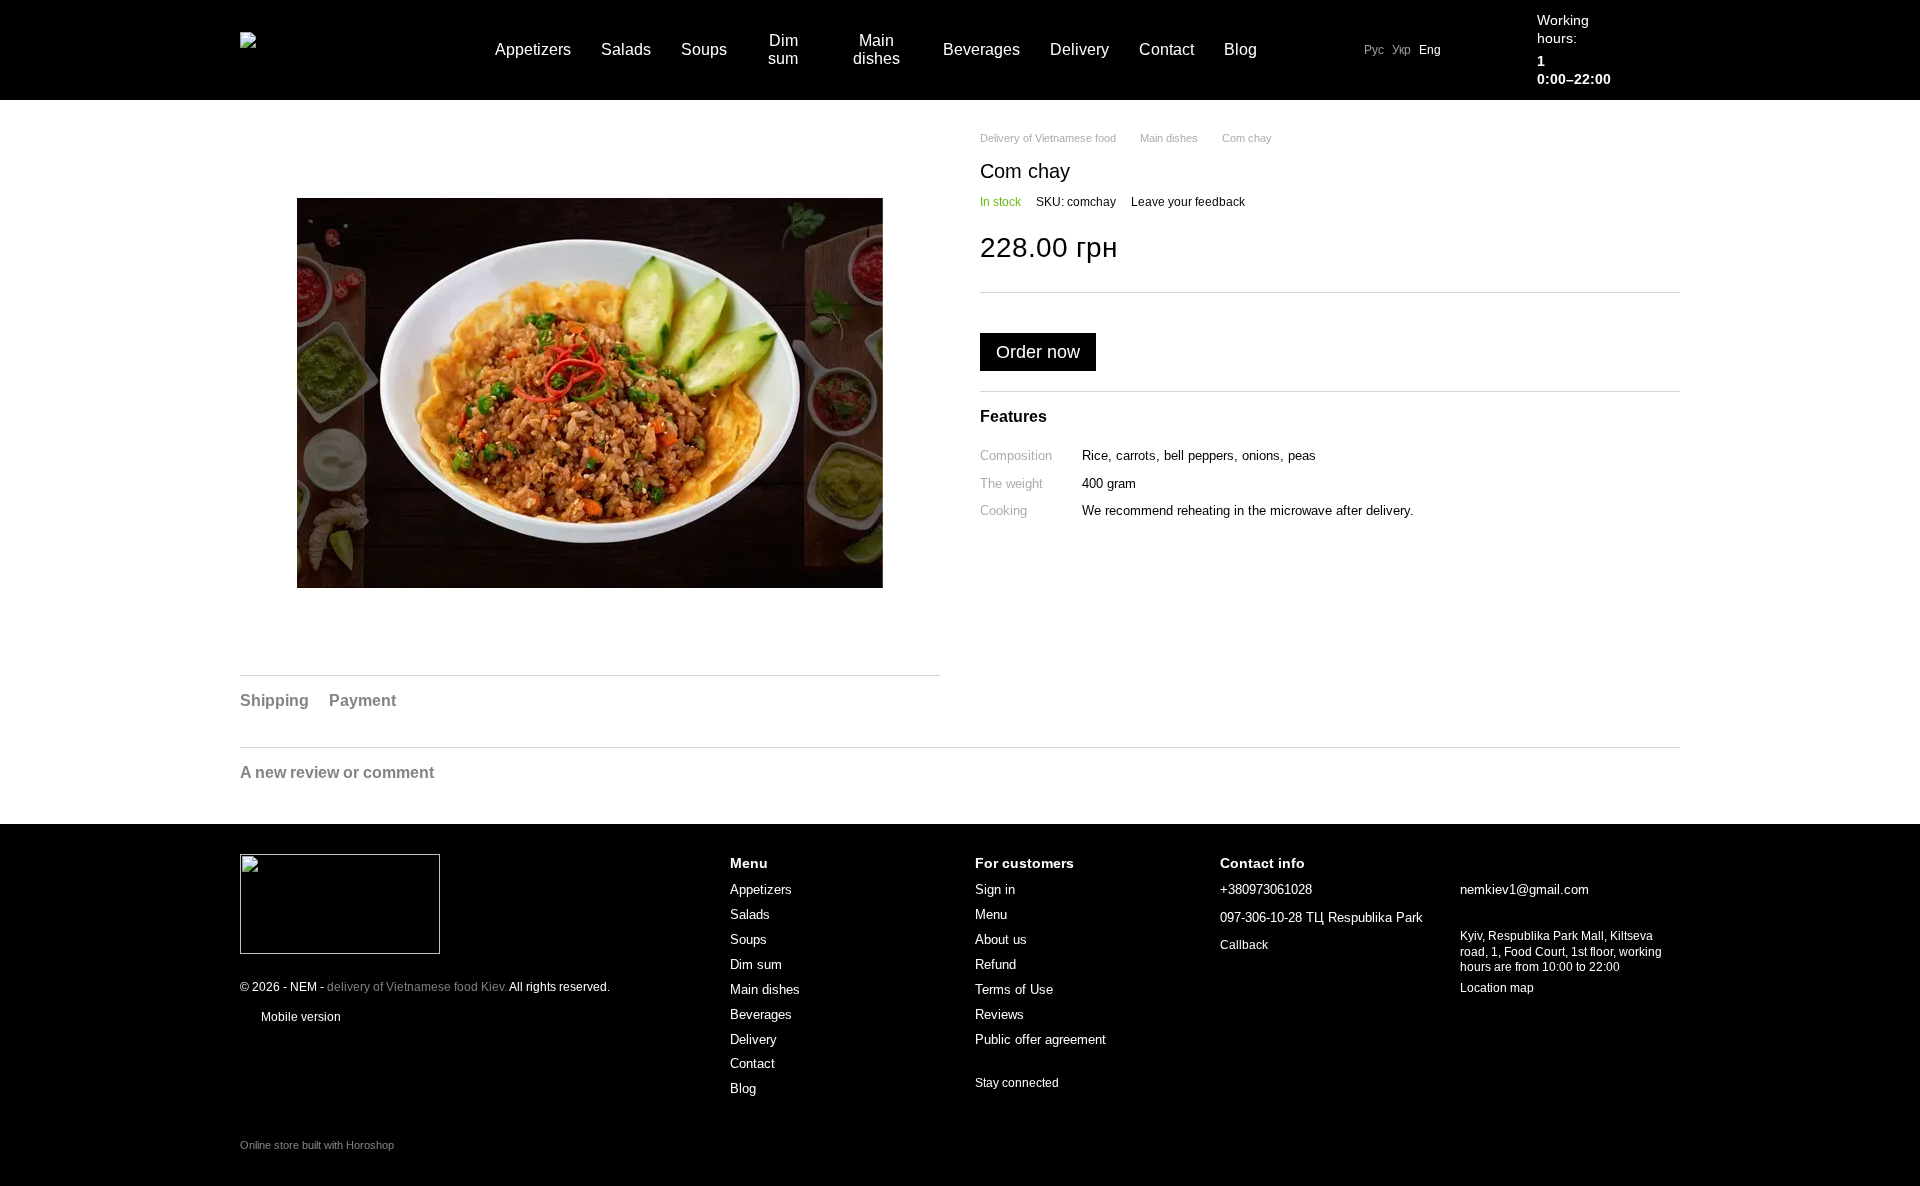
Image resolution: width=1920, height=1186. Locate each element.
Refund (995, 964)
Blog (1240, 49)
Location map (1497, 988)
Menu (991, 914)
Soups (704, 49)
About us (1001, 939)
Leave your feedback (1188, 202)
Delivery (1079, 49)
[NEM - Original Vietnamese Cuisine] (340, 903)
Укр (1401, 50)
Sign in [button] (995, 889)
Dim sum (783, 49)
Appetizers (533, 49)
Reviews (999, 1014)
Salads (626, 49)
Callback (1244, 945)
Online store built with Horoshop (317, 1145)
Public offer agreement (1040, 1039)
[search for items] (1308, 50)
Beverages (981, 49)
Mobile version (299, 1017)
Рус (1374, 50)
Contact (1166, 49)
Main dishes (876, 49)
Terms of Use (1014, 989)
